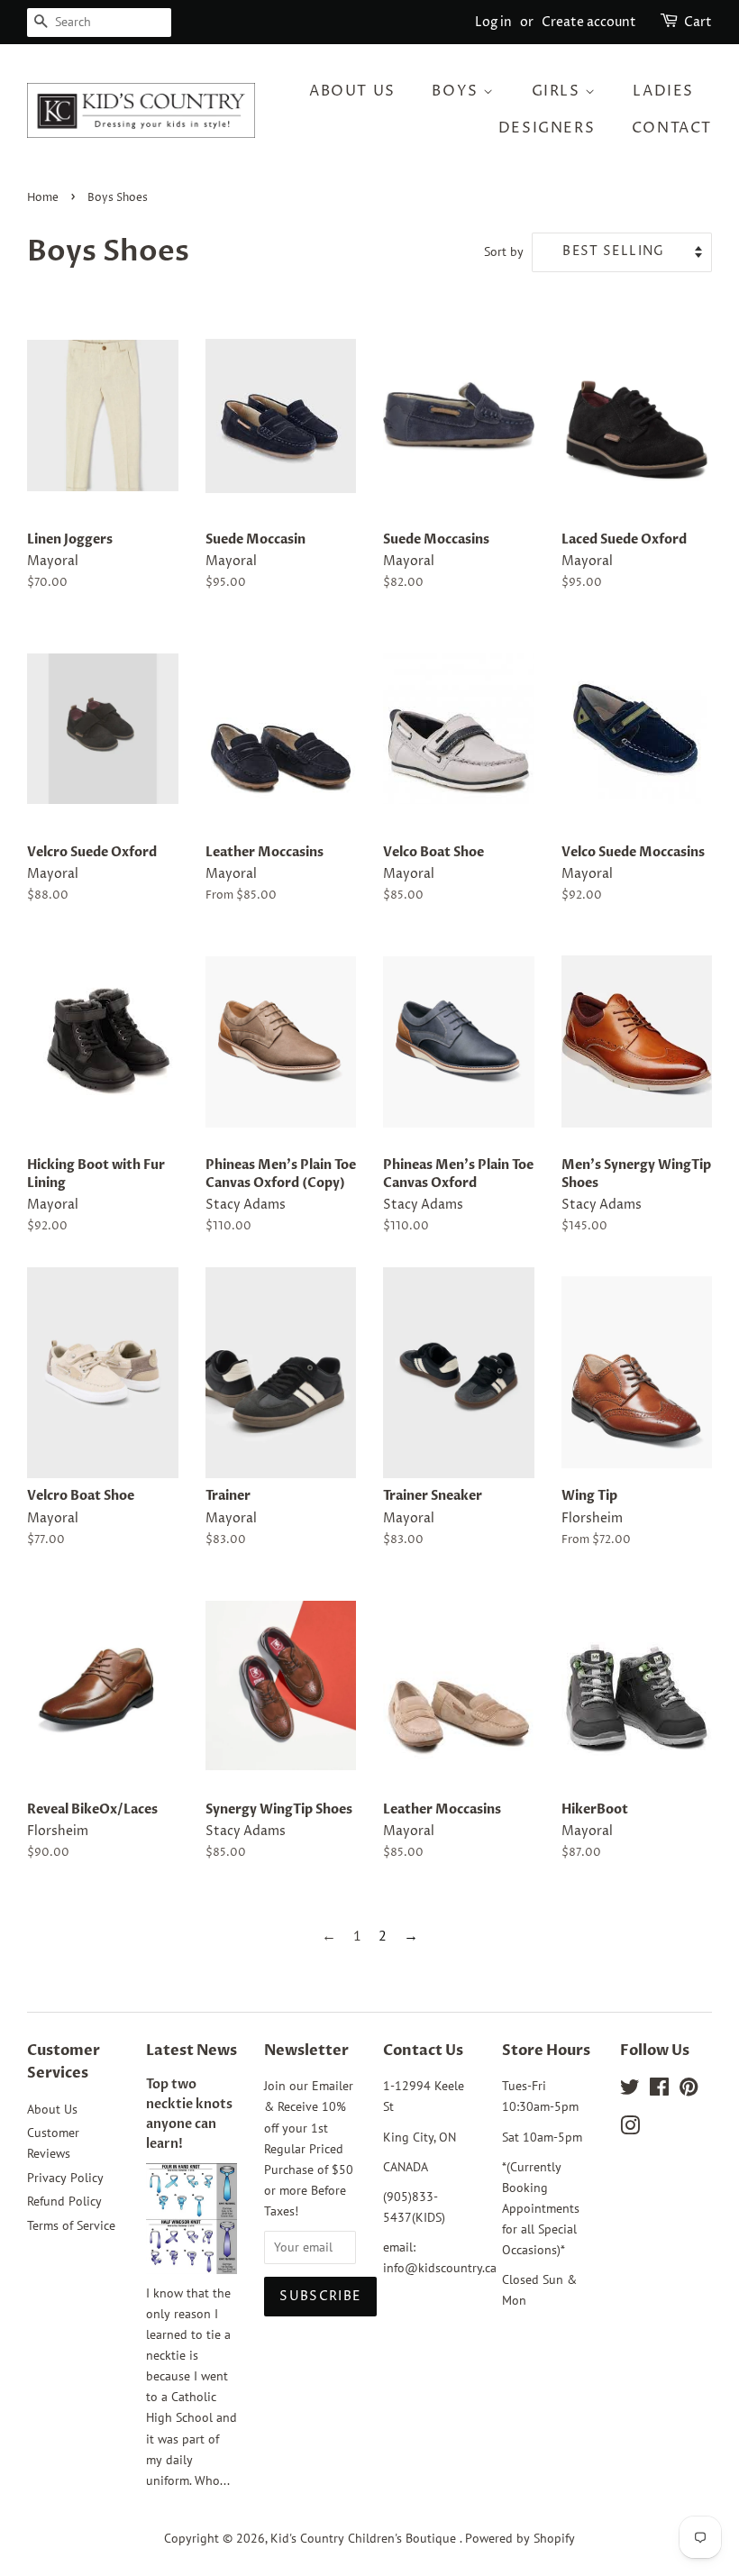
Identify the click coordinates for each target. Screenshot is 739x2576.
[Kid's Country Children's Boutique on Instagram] (630, 2129)
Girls (559, 91)
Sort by (504, 251)
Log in (493, 22)
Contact (672, 128)
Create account (589, 22)
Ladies (663, 91)
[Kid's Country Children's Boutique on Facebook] (659, 2090)
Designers (547, 128)
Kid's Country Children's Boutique (365, 2538)
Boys (457, 91)
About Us (352, 91)
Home (43, 198)
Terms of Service (71, 2225)
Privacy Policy (65, 2178)
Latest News (192, 2051)
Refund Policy (64, 2201)
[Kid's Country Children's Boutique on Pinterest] (689, 2090)
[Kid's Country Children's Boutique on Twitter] (630, 2090)
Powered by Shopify (520, 2538)
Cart (698, 22)
